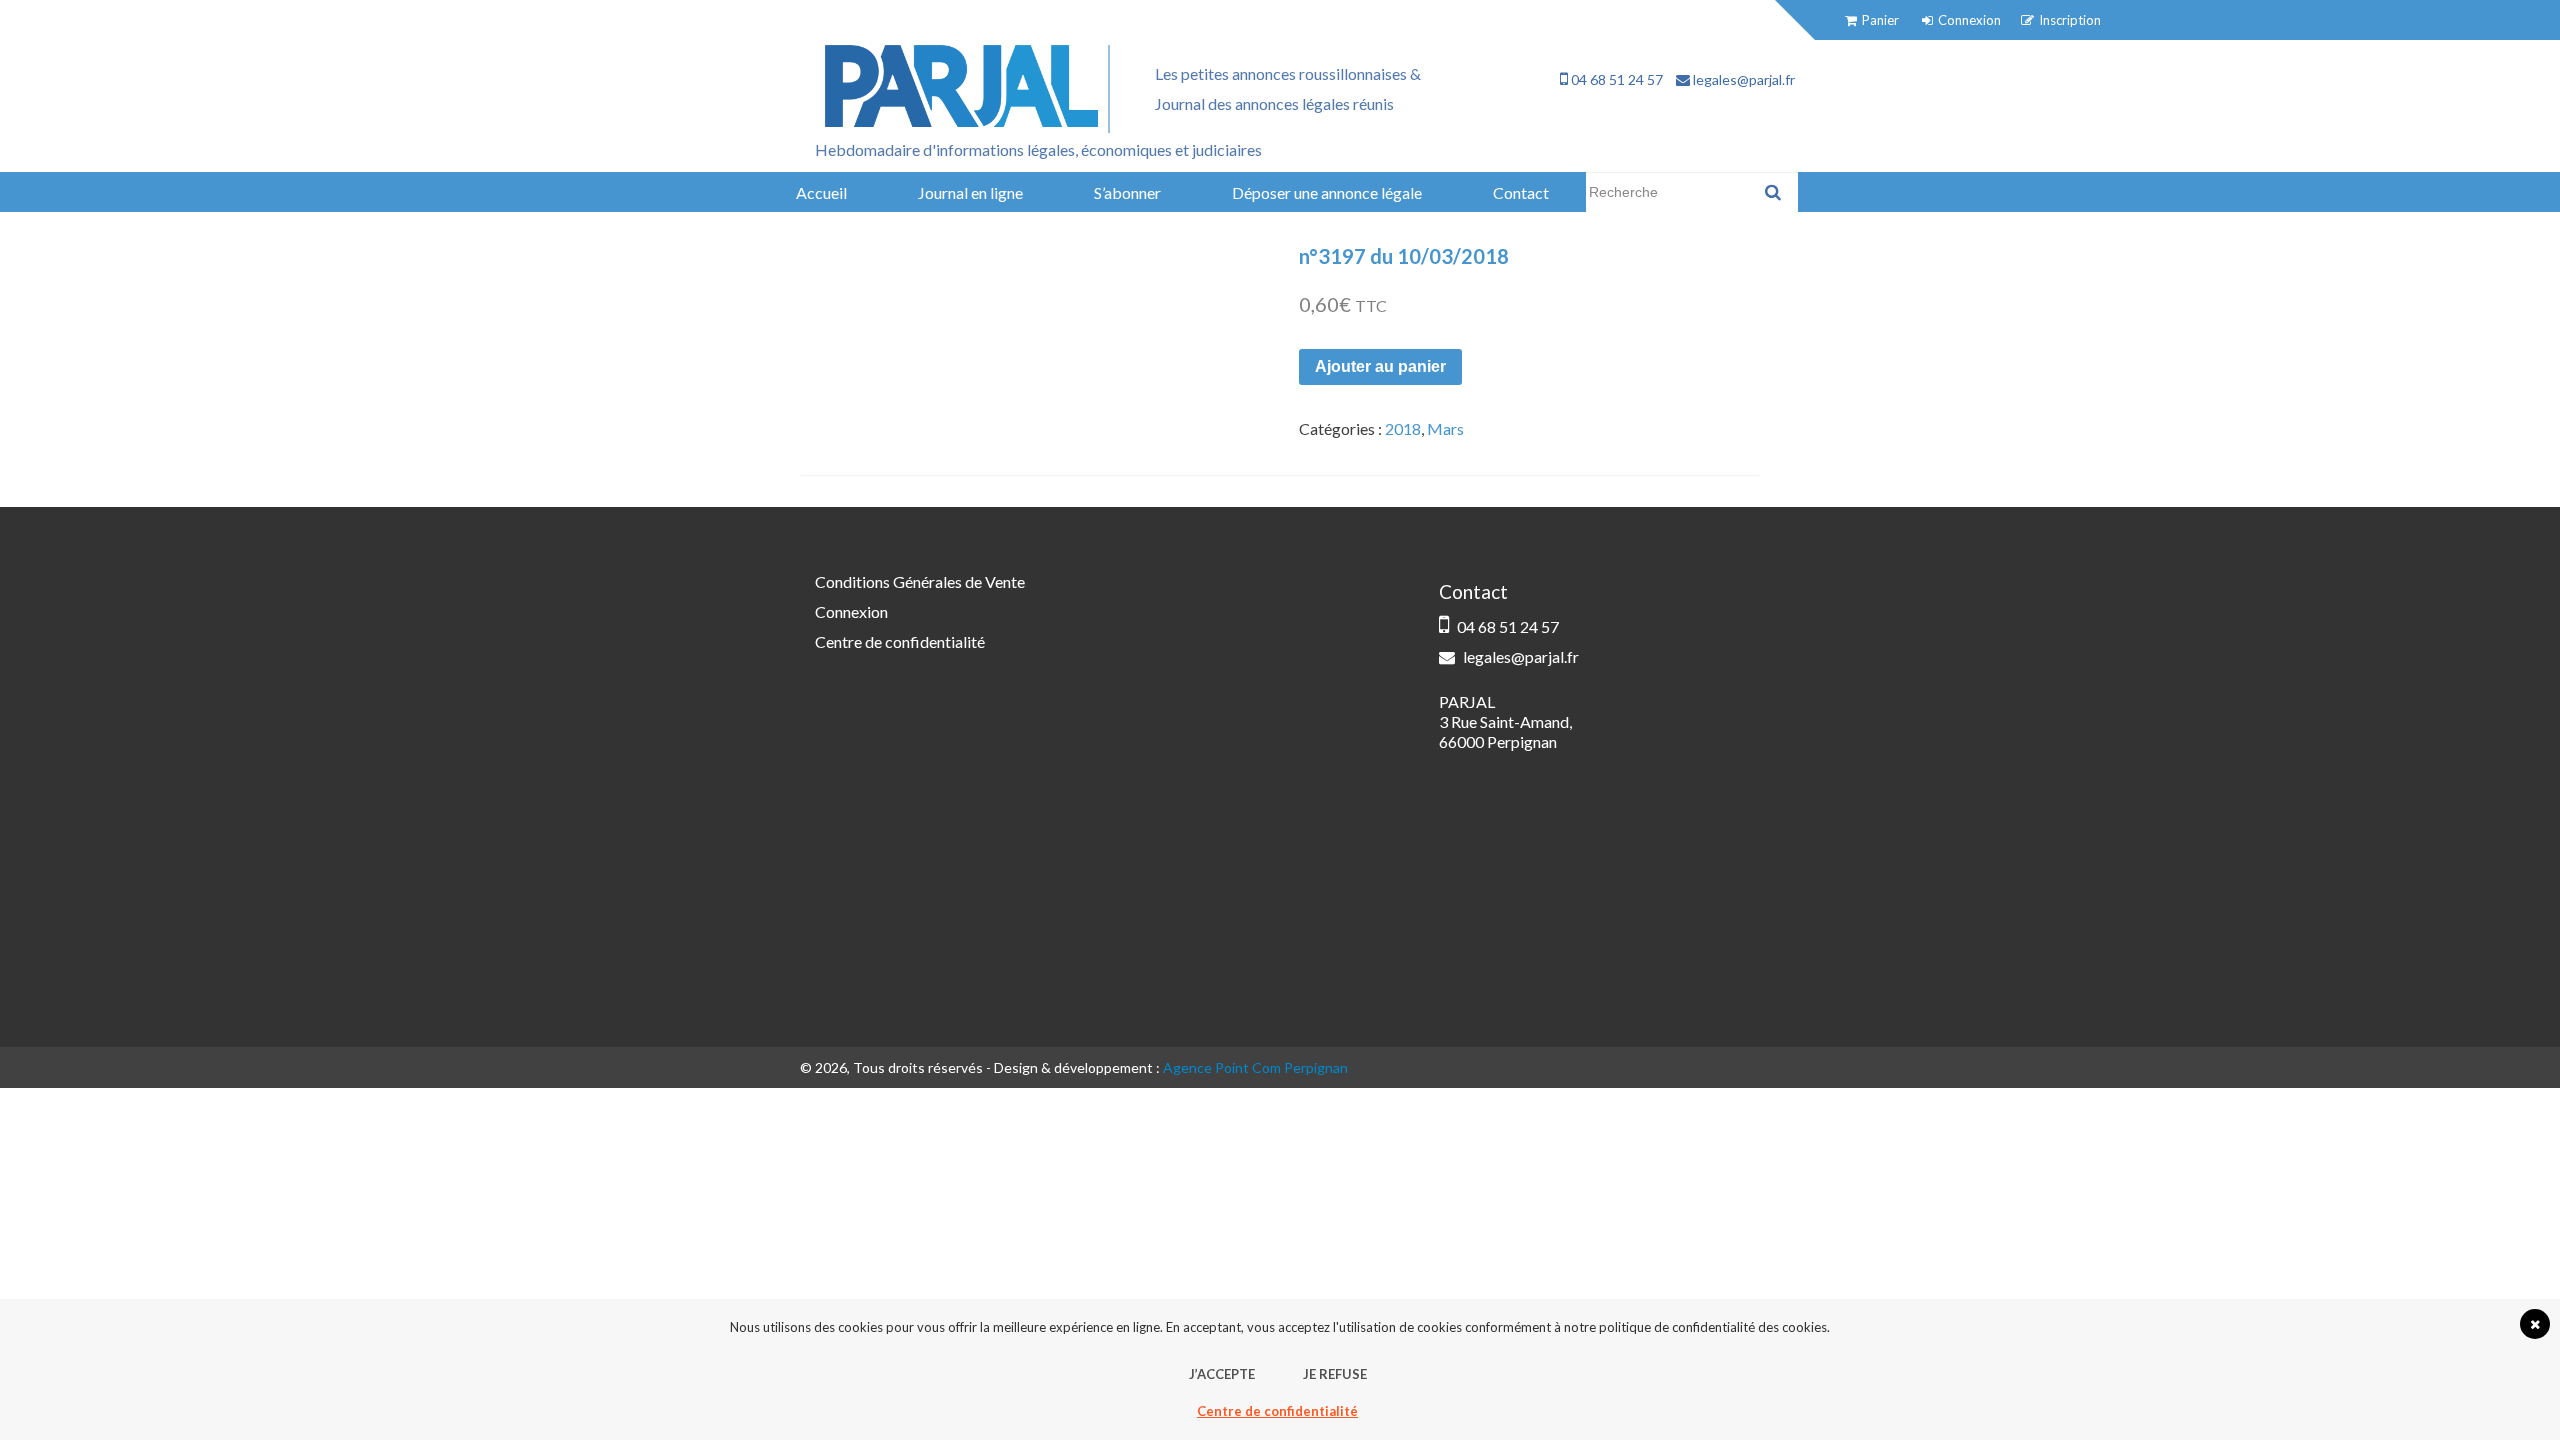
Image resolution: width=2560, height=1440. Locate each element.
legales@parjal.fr (1742, 79)
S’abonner (1127, 192)
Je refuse (1335, 1374)
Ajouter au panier (1380, 366)
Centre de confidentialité (900, 641)
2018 (1403, 428)
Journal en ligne (970, 192)
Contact (1521, 192)
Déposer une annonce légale (1327, 192)
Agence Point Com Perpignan (1255, 1067)
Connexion (851, 611)
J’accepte (1222, 1374)
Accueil (821, 192)
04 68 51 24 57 (1615, 79)
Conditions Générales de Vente (920, 581)
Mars (1445, 428)
